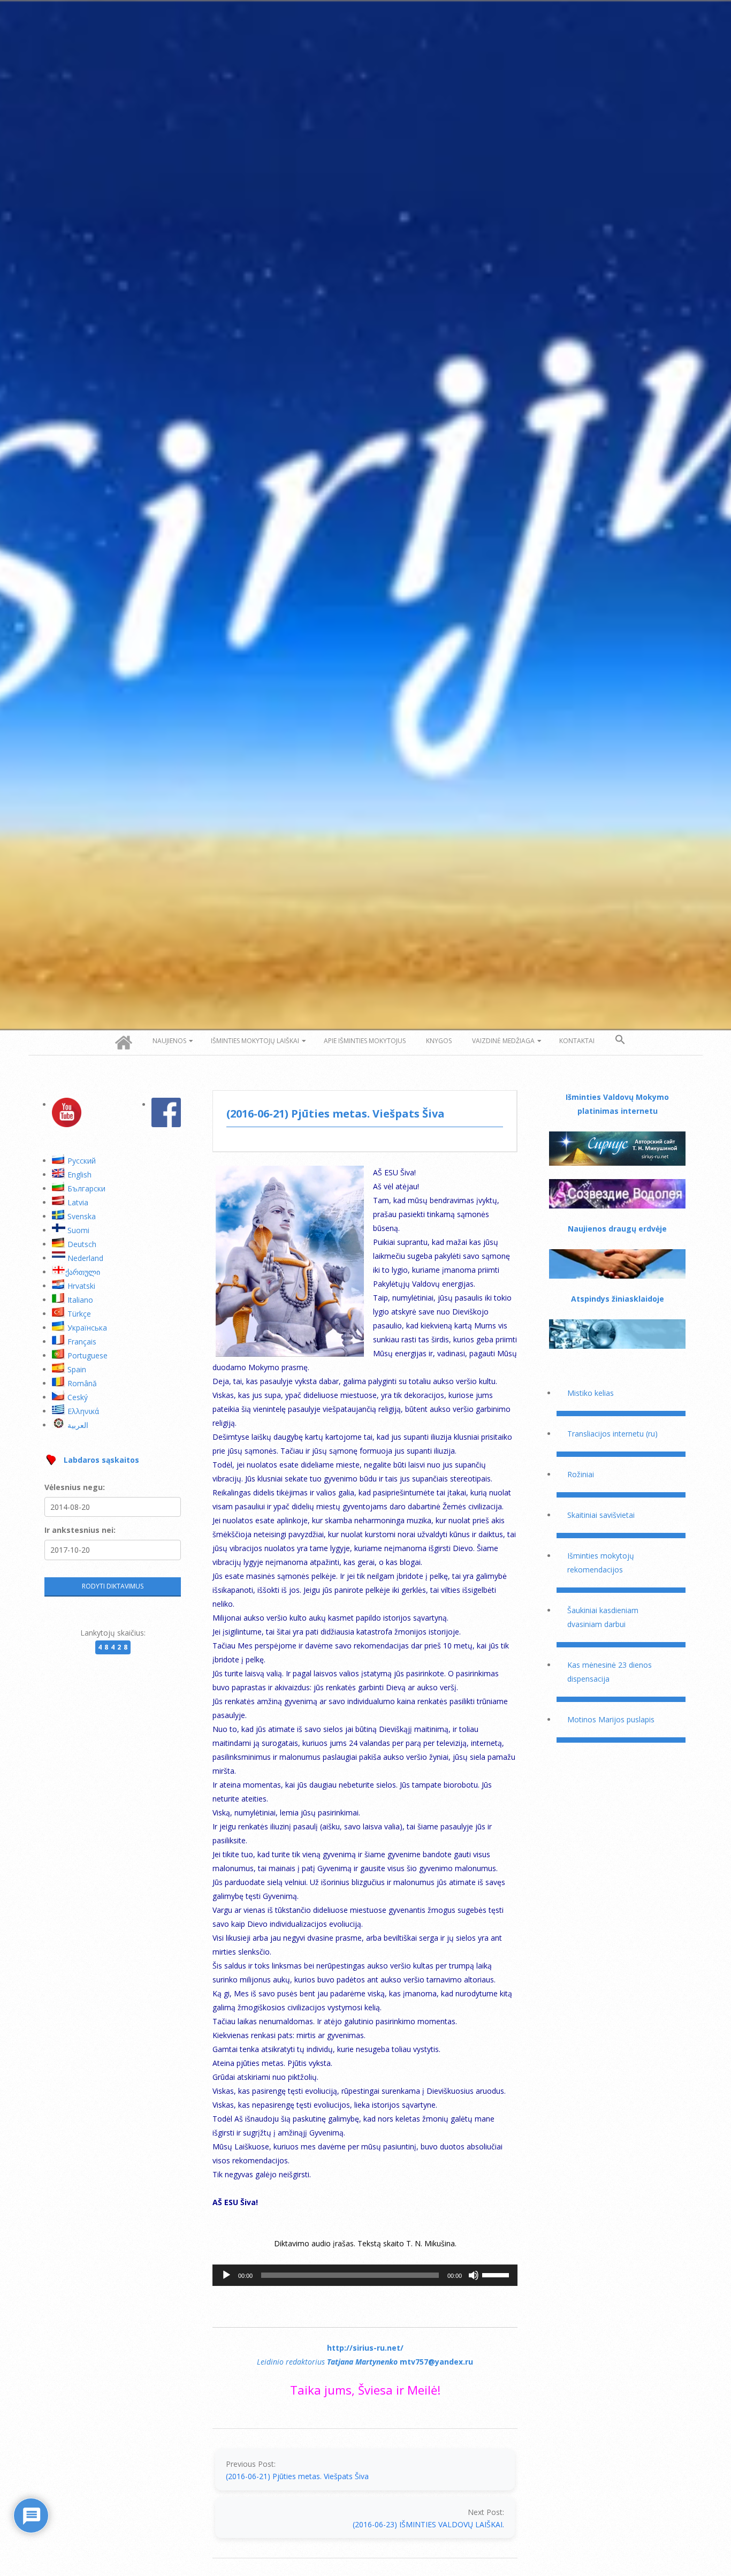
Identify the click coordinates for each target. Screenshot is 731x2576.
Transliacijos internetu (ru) (612, 1434)
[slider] (497, 2274)
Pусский (82, 1161)
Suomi (78, 1230)
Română (82, 1383)
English (79, 1175)
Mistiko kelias (591, 1393)
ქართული (83, 1272)
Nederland (85, 1258)
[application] (365, 2275)
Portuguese (87, 1355)
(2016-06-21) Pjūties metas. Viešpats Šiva (297, 2476)
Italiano (80, 1300)
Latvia (78, 1202)
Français (82, 1342)
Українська (87, 1328)
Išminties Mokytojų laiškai (255, 1041)
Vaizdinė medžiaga (503, 1041)
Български (86, 1188)
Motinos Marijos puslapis (611, 1719)
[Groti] (226, 2275)
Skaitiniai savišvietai (601, 1515)
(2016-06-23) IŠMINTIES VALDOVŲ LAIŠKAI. (428, 2524)
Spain (77, 1369)
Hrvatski (81, 1286)
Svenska (82, 1216)
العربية (78, 1425)
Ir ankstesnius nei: (80, 1530)
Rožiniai (581, 1474)
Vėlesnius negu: (75, 1487)
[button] (620, 1040)
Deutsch (82, 1244)
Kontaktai (577, 1041)
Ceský (78, 1397)
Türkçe (79, 1314)
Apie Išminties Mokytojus (365, 1041)
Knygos (439, 1041)
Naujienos (169, 1041)
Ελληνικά (83, 1411)
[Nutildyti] (474, 2275)
